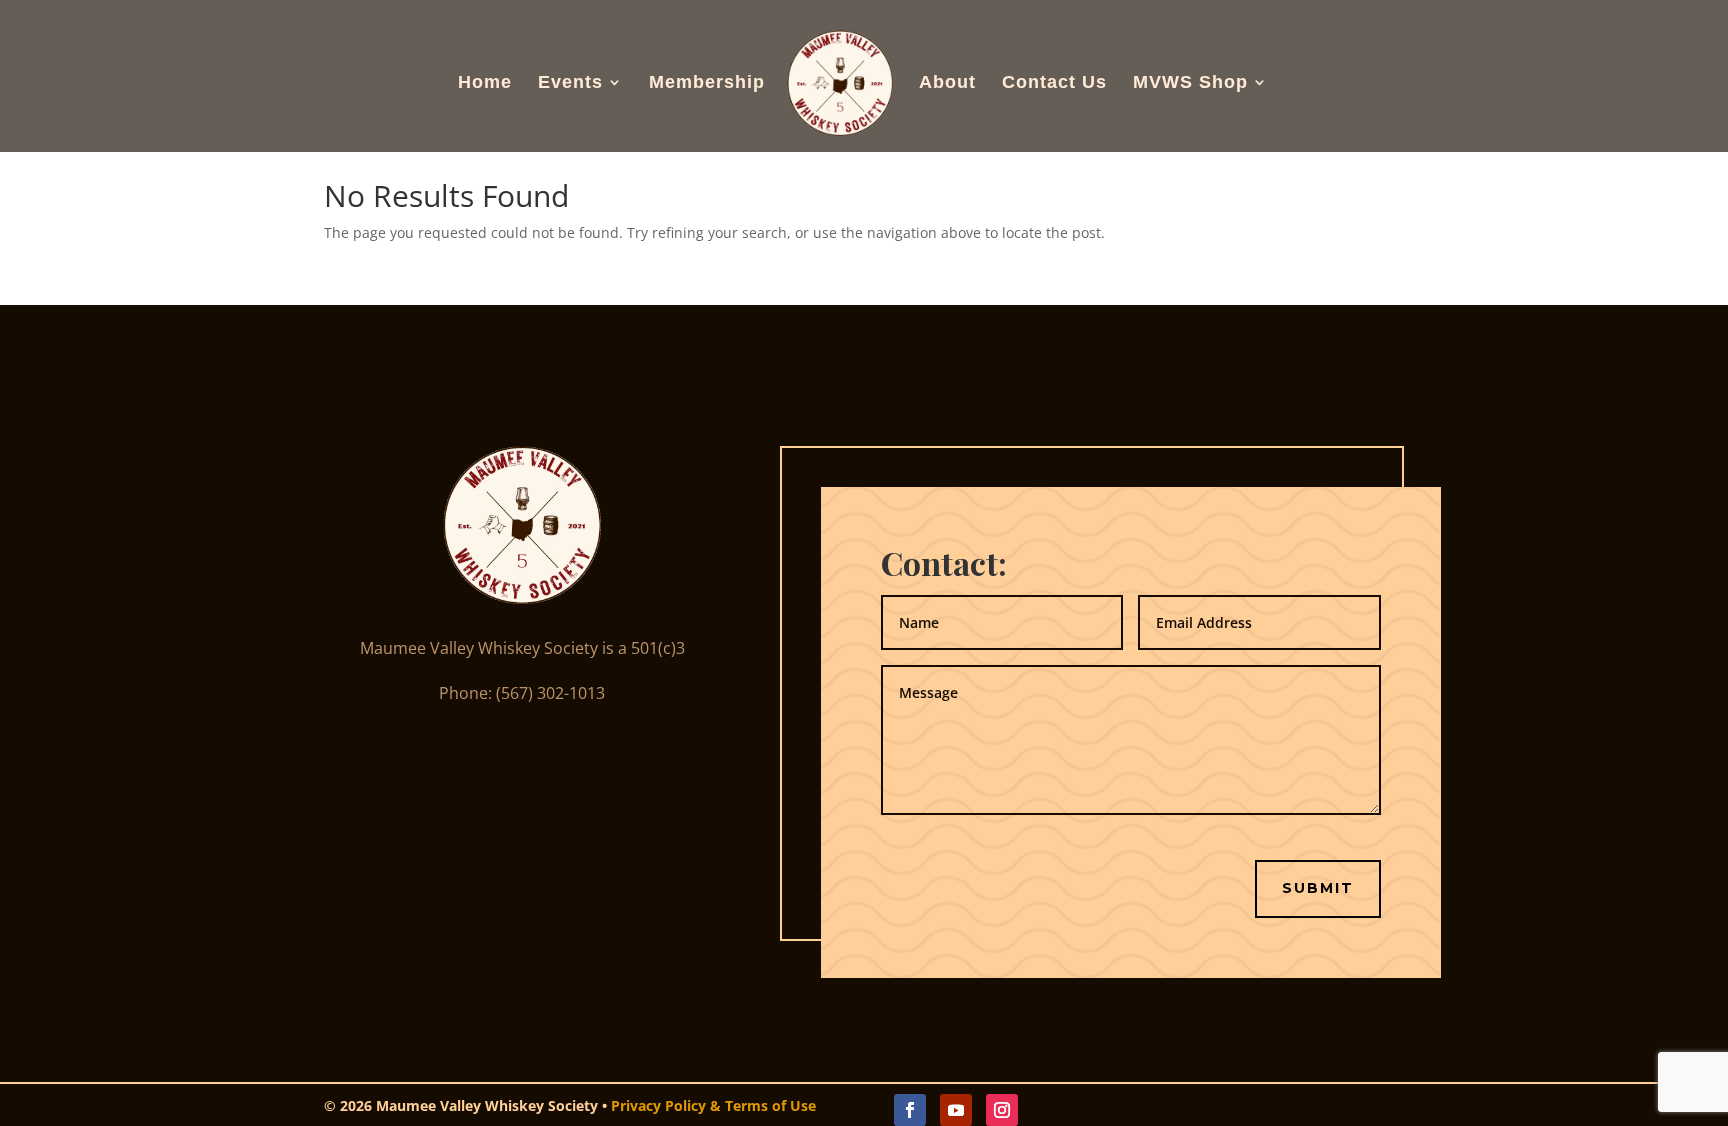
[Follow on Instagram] (1002, 1110)
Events (570, 83)
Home (485, 83)
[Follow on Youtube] (956, 1110)
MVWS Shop (1190, 83)
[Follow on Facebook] (910, 1110)
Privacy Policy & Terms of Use (713, 1105)
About (947, 83)
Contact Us (1054, 83)
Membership (707, 83)
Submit (1318, 888)
